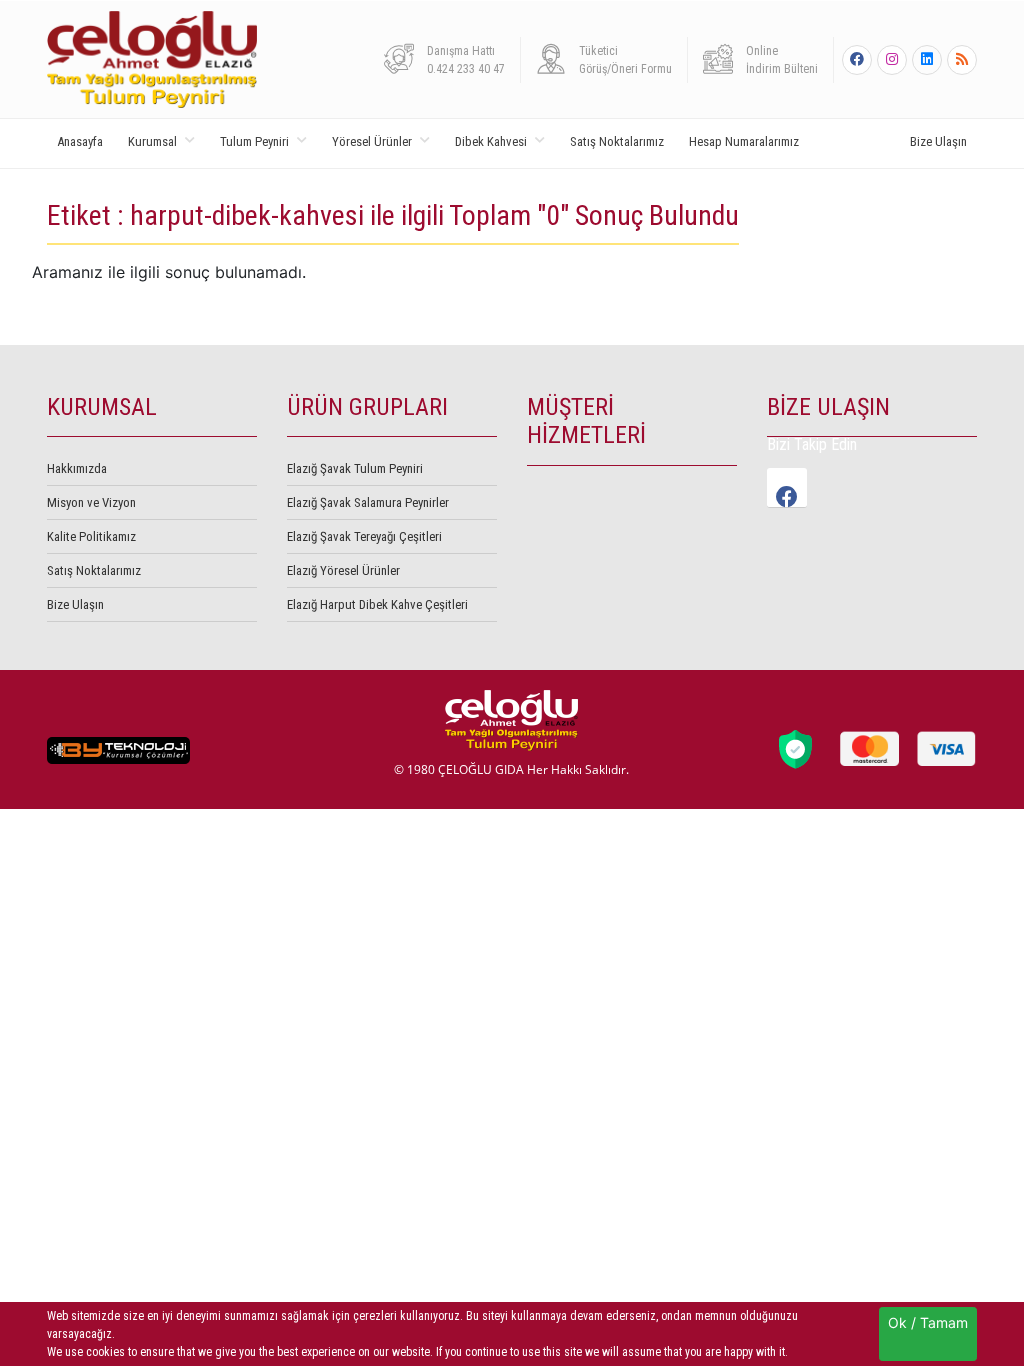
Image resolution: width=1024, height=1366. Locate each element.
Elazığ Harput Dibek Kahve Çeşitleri (377, 604)
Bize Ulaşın (938, 141)
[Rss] (962, 60)
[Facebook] (857, 60)
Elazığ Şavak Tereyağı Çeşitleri (364, 536)
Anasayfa (80, 141)
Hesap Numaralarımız (744, 141)
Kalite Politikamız (91, 536)
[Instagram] (892, 60)
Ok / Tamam (928, 1322)
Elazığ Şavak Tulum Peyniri (355, 468)
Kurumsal (152, 141)
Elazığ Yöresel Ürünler (343, 570)
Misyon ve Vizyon (91, 502)
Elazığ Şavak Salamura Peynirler (368, 502)
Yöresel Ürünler (372, 141)
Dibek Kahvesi (491, 141)
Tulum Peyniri (254, 141)
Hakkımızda (77, 468)
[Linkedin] (927, 60)
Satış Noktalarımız (617, 141)
